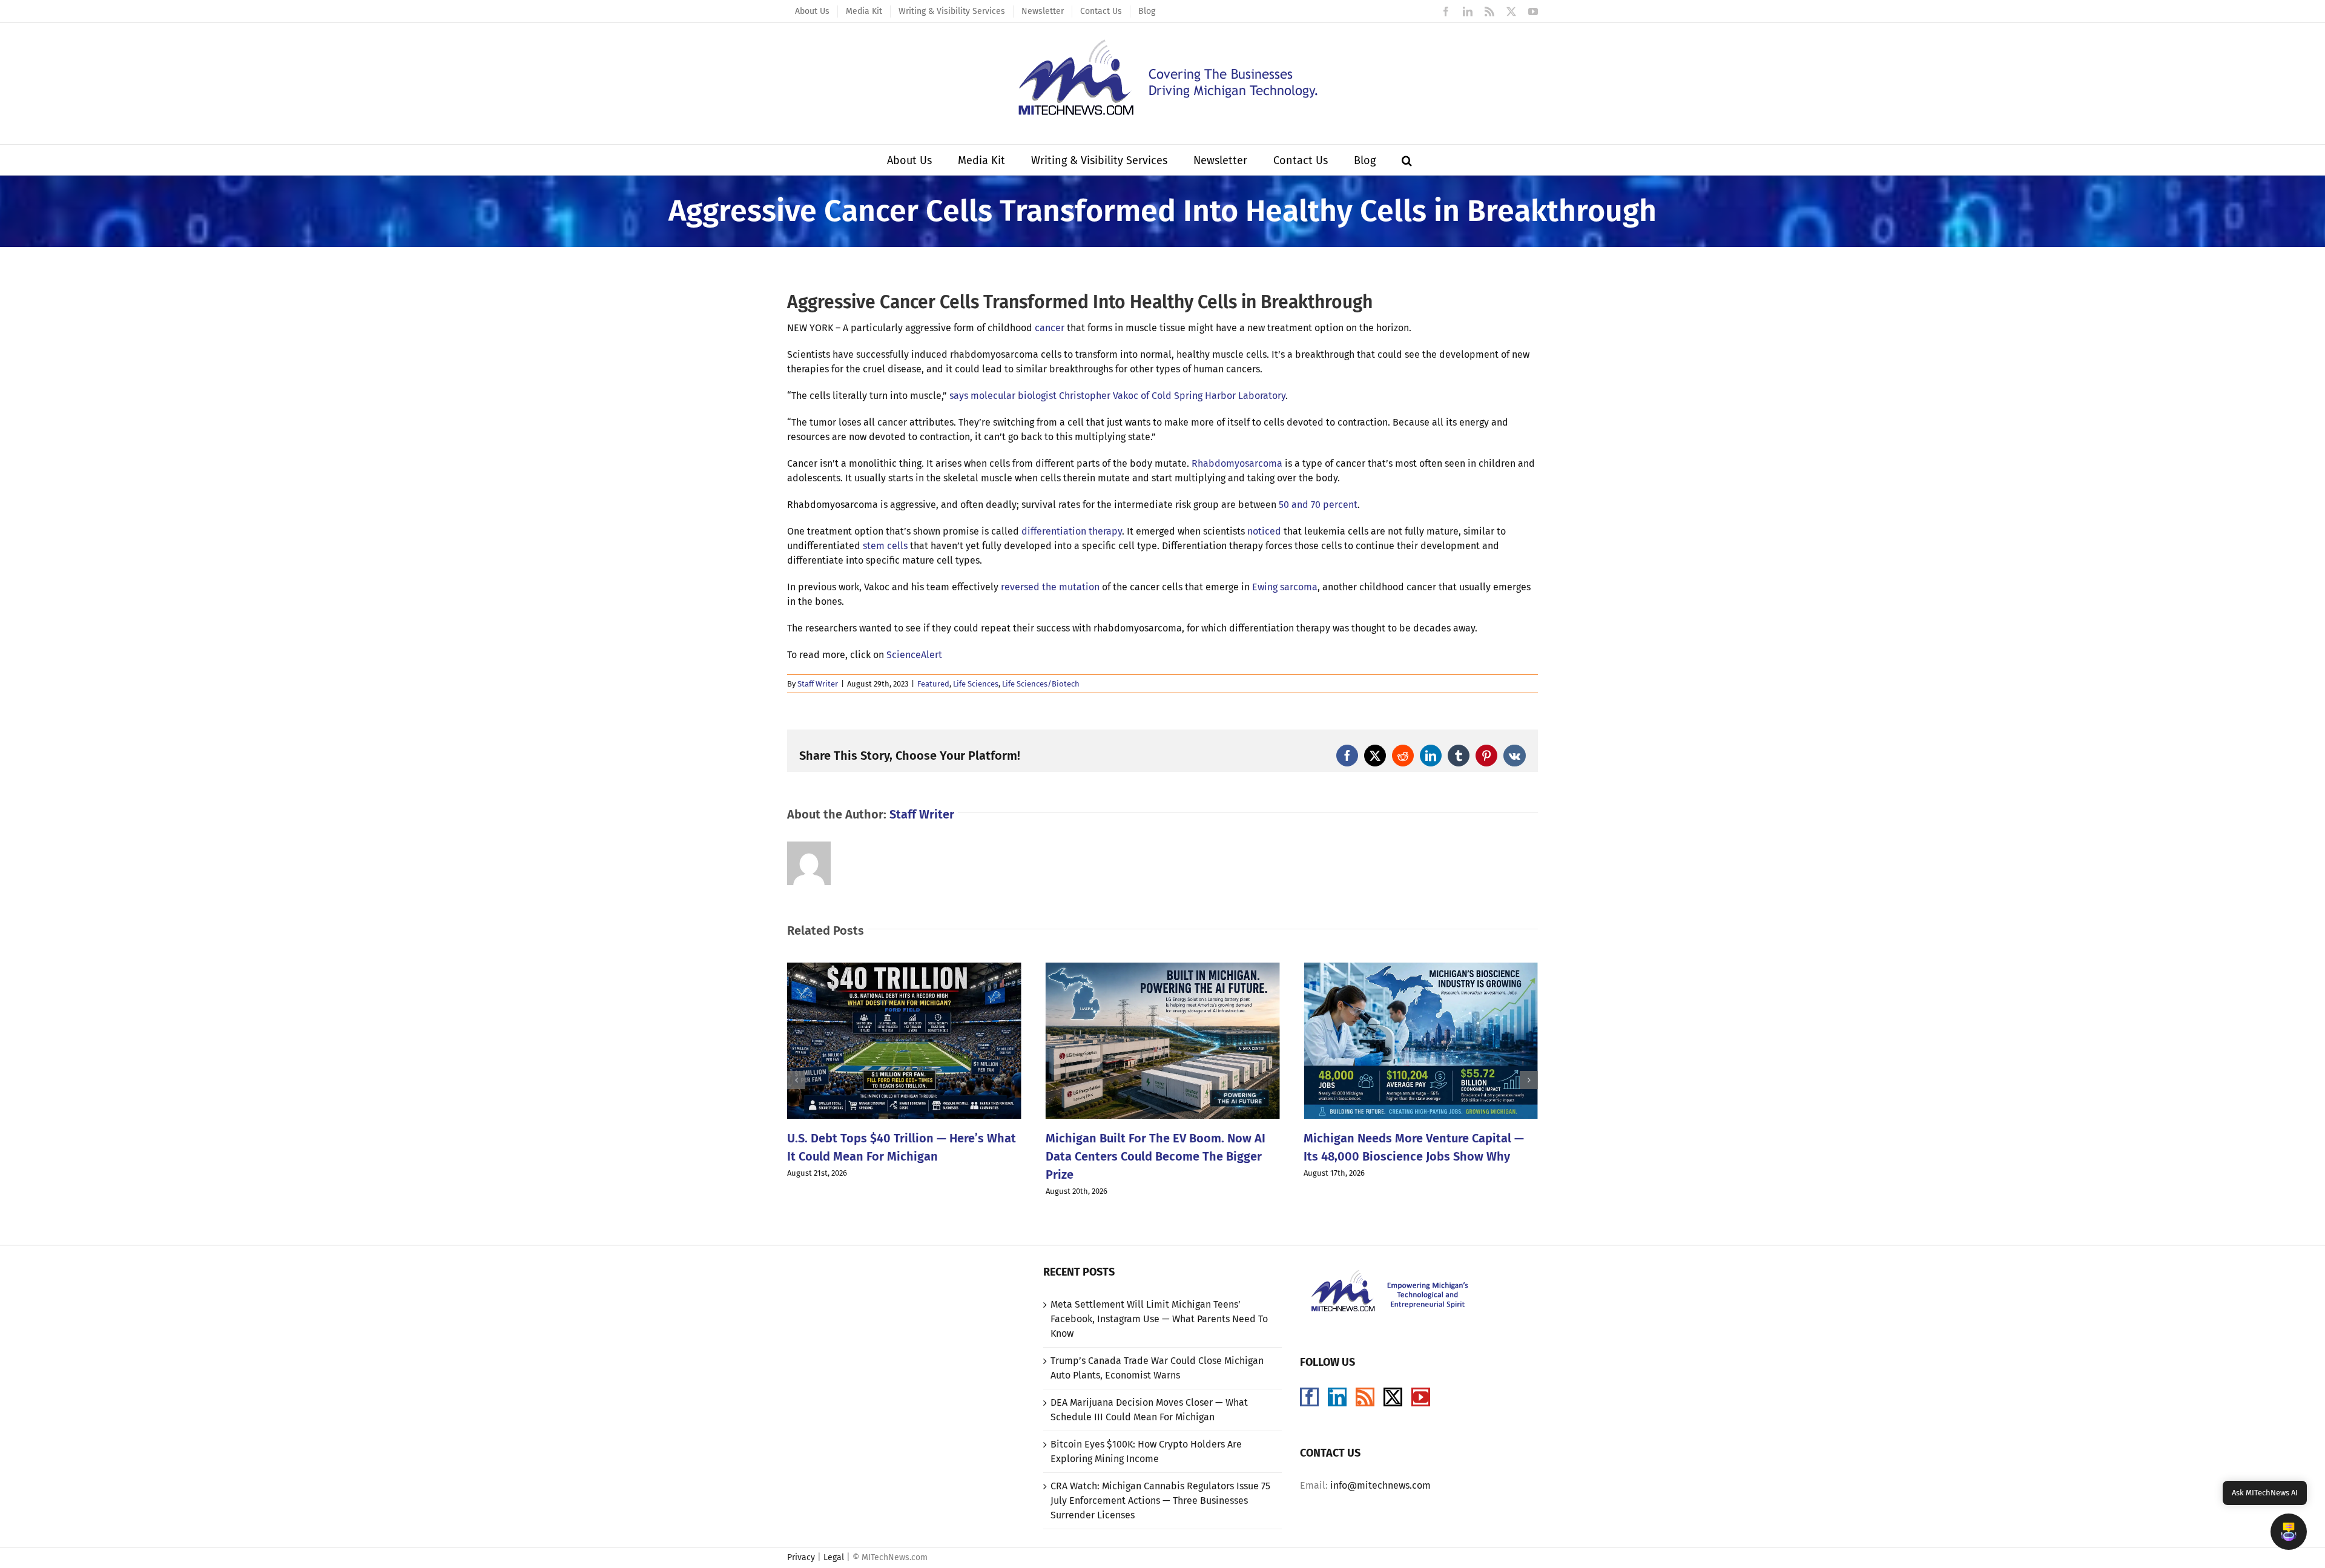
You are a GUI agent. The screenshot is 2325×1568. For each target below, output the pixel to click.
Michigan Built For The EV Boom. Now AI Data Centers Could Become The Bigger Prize (1007, 1156)
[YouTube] (1421, 1397)
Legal (834, 1557)
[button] (1407, 160)
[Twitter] (1393, 1397)
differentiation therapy (1072, 531)
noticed (1264, 531)
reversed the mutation (1050, 587)
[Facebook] (1309, 1397)
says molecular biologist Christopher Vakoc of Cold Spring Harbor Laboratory (1117, 396)
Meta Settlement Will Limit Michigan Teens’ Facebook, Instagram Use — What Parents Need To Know (1159, 1319)
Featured (933, 684)
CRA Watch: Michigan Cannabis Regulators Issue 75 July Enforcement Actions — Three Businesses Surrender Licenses (1160, 1500)
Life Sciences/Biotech (1041, 684)
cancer (1050, 328)
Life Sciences (976, 684)
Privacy (801, 1557)
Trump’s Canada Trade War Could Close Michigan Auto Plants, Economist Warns (1157, 1368)
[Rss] (1365, 1397)
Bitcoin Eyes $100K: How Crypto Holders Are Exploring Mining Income (1146, 1451)
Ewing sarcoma (1285, 587)
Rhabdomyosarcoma (1237, 463)
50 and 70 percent (1318, 505)
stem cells (885, 546)
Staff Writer (818, 684)
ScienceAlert (914, 655)
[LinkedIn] (1337, 1397)
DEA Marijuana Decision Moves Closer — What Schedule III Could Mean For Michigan (1149, 1410)
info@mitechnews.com (1380, 1485)
